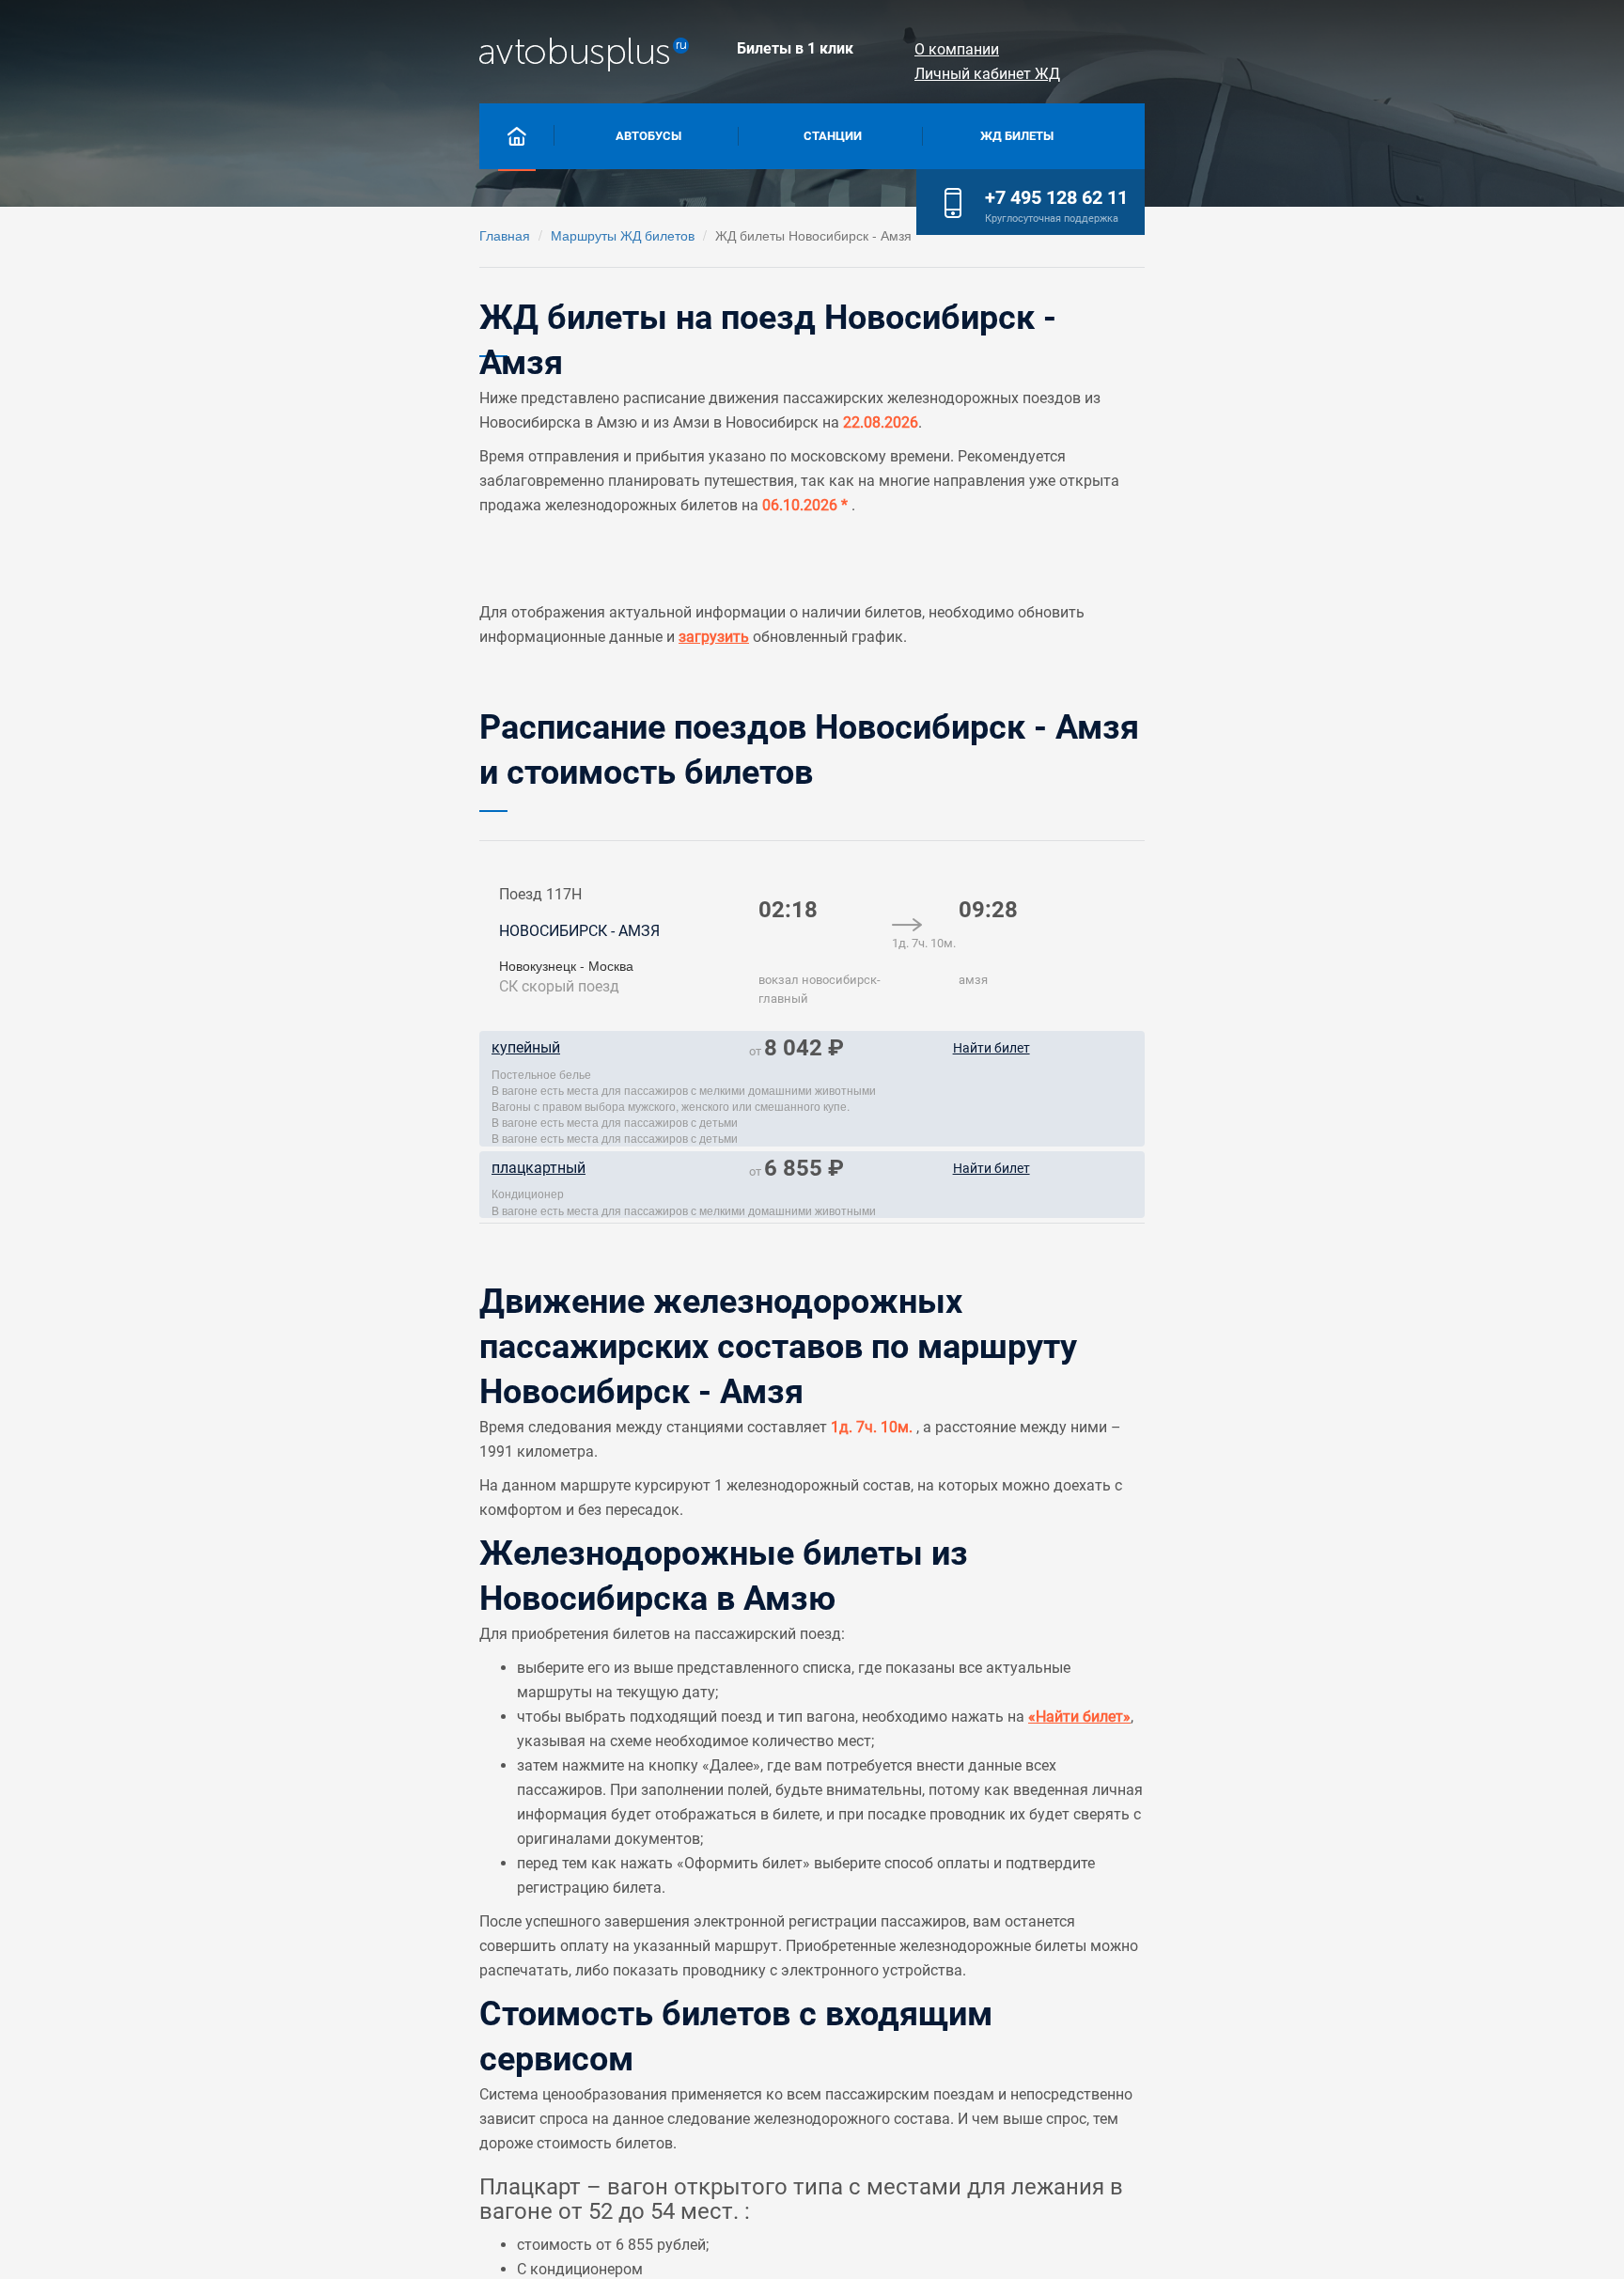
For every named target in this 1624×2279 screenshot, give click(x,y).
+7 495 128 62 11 (1056, 197)
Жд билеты (1017, 136)
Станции (833, 136)
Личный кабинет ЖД (987, 74)
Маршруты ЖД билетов (623, 235)
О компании (957, 49)
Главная (505, 235)
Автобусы (648, 136)
